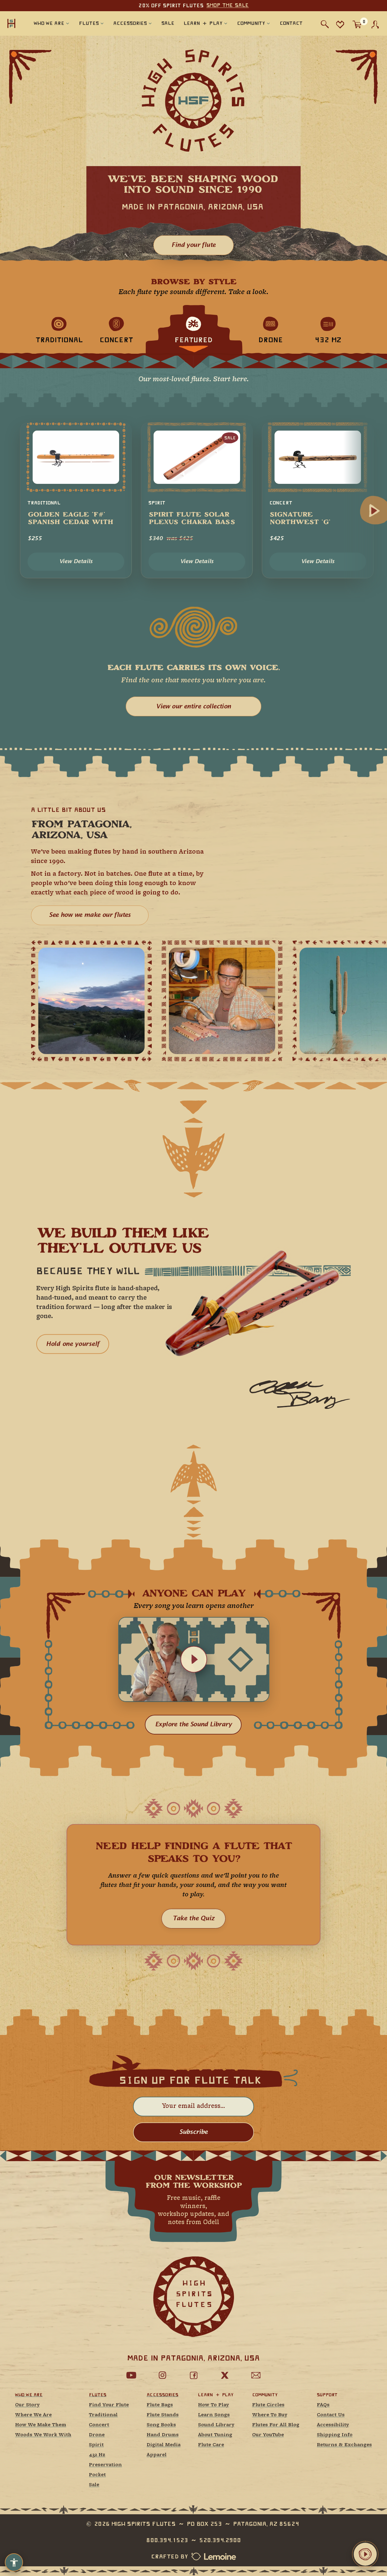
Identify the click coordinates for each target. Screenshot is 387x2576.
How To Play (213, 2405)
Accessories (163, 2395)
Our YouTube (268, 2435)
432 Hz (97, 2455)
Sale (94, 2485)
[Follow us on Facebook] (193, 2375)
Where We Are (33, 2415)
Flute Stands (163, 2415)
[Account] (375, 25)
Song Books (161, 2425)
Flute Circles (268, 2405)
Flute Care (211, 2445)
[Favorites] (340, 24)
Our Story (27, 2405)
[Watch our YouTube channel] (131, 2375)
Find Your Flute (109, 2405)
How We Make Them (41, 2425)
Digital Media (164, 2445)
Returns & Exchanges (344, 2445)
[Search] (325, 24)
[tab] (59, 330)
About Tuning (215, 2435)
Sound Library (216, 2425)
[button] (194, 1659)
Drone (97, 2435)
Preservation (105, 2465)
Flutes (98, 2395)
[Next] (374, 511)
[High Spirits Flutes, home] (11, 23)
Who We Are (29, 2395)
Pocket (97, 2475)
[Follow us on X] (225, 2375)
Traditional (103, 2415)
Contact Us (331, 2415)
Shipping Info (335, 2435)
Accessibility (333, 2425)
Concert (99, 2425)
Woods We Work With (43, 2435)
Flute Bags (160, 2405)
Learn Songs (214, 2415)
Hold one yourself (73, 1344)
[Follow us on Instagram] (162, 2375)
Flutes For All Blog (276, 2425)
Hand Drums (163, 2435)
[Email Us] (256, 2375)
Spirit (96, 2445)
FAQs (323, 2405)
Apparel (157, 2455)
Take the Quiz (193, 1918)
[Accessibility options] (14, 2562)
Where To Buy (270, 2415)
